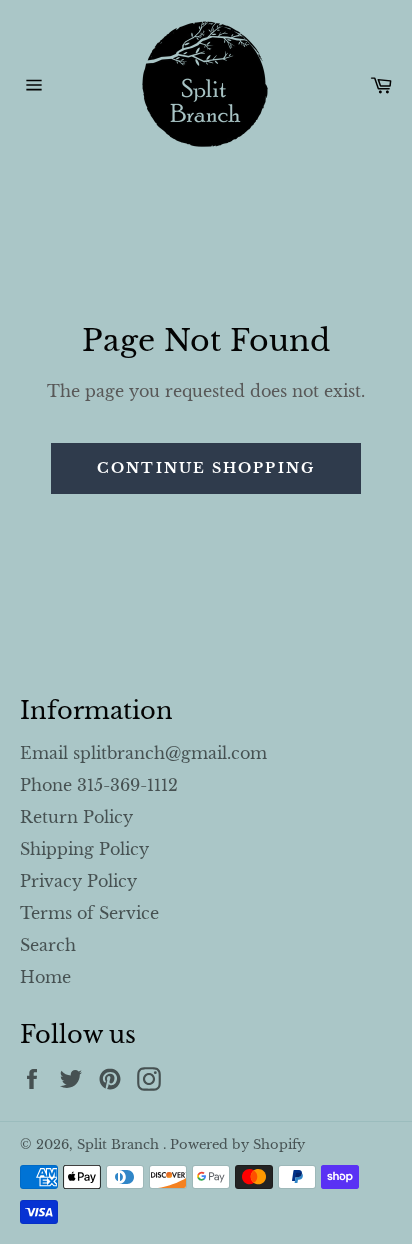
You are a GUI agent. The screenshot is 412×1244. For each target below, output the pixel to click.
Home (45, 977)
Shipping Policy (84, 849)
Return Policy (76, 817)
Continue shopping (206, 468)
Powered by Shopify (237, 1144)
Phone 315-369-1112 (99, 785)
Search (48, 945)
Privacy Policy (78, 881)
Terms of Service (89, 913)
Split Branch (120, 1144)
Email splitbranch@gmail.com (143, 753)
